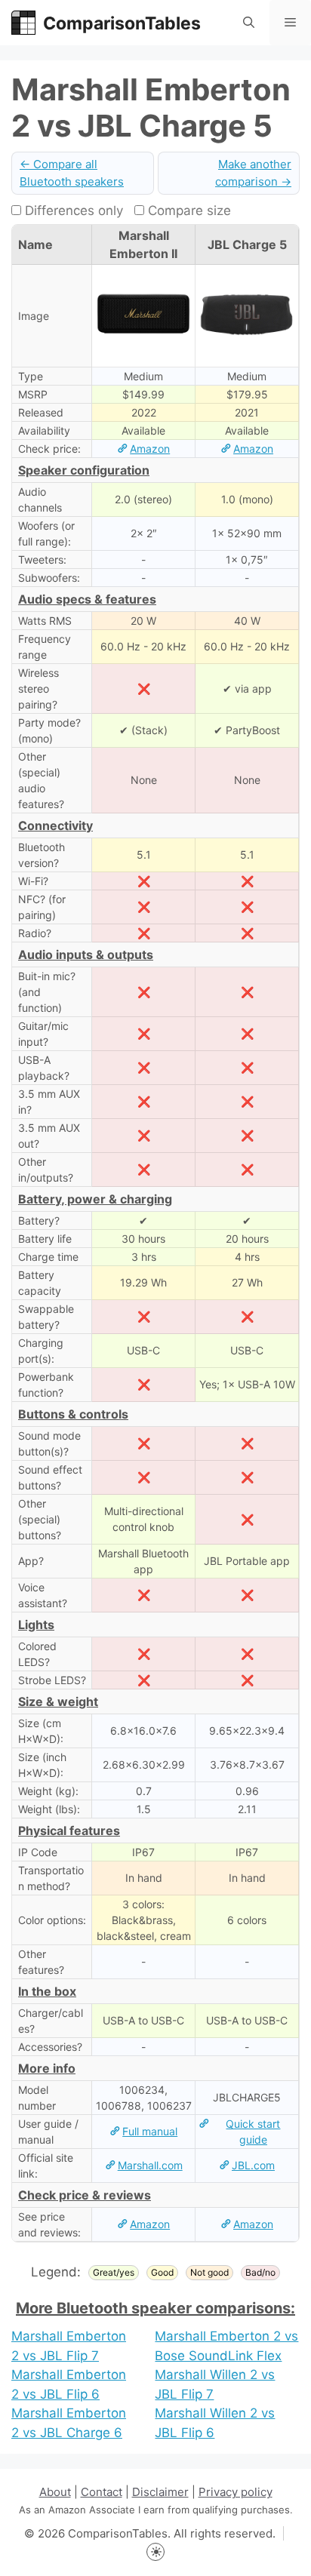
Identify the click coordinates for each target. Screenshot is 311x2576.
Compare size (188, 211)
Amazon (150, 449)
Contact (102, 2492)
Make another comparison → (253, 173)
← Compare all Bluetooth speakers (72, 173)
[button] (249, 23)
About (55, 2492)
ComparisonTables (122, 23)
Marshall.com (150, 2165)
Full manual (150, 2131)
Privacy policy (236, 2492)
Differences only (72, 211)
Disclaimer (160, 2492)
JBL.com (253, 2165)
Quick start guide (253, 2132)
